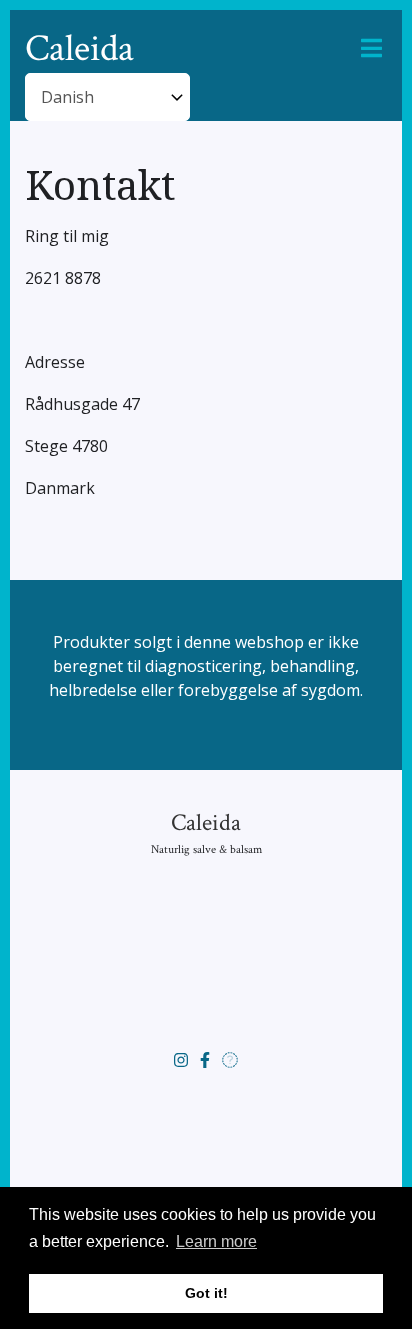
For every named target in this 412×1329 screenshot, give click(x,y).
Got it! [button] (206, 1293)
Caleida (79, 49)
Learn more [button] (216, 1241)
